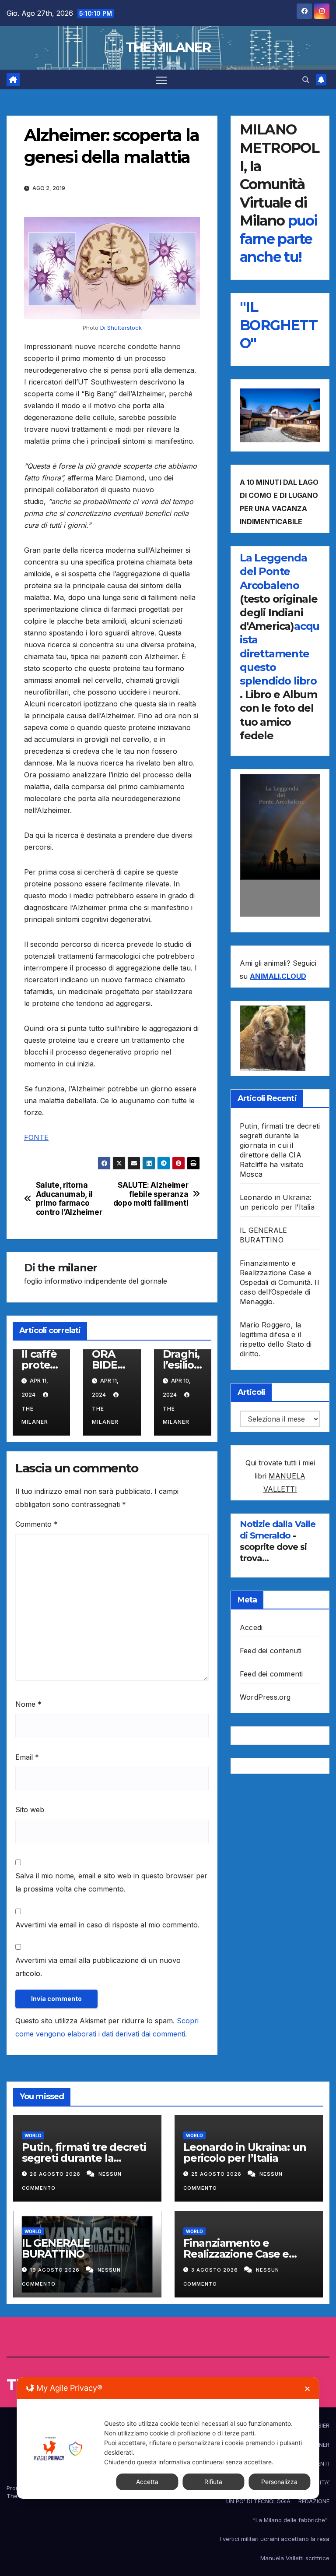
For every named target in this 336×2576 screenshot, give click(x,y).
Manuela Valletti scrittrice (295, 2558)
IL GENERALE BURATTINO (56, 2248)
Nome (28, 1704)
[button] (306, 80)
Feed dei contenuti (271, 1651)
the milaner (67, 1268)
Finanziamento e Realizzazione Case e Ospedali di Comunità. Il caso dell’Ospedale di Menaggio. (279, 1282)
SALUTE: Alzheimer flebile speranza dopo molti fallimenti (151, 1194)
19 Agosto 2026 (56, 2270)
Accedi (251, 1627)
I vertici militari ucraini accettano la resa (275, 2539)
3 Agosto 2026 (215, 2270)
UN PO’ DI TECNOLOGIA (258, 2501)
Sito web (30, 1810)
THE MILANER (168, 48)
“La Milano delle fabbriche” (291, 2520)
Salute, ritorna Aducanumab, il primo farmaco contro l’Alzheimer (69, 1199)
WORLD (33, 2135)
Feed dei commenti (271, 1674)
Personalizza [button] (279, 2482)
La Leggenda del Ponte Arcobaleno (273, 571)
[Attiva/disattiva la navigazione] (161, 79)
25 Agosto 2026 (217, 2174)
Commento (37, 1524)
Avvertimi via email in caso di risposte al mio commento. (107, 1925)
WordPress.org (265, 1697)
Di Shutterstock (120, 328)
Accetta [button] (147, 2482)
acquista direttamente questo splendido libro (280, 653)
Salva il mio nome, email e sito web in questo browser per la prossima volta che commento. (111, 1882)
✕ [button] (307, 2389)
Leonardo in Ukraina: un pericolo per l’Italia (245, 2153)
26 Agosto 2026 (56, 2174)
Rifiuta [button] (213, 2482)
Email (27, 1757)
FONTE (36, 1137)
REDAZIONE (314, 2501)
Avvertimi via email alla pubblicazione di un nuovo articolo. (98, 1967)
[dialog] (168, 2438)
